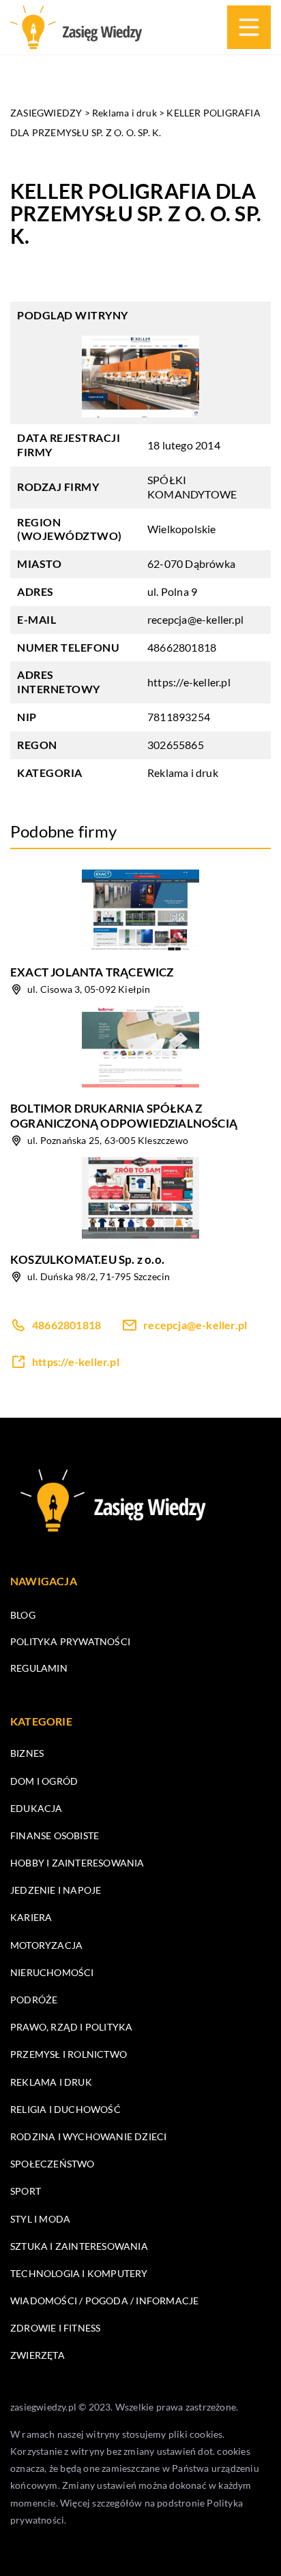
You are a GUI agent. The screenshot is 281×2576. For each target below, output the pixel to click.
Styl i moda (40, 2219)
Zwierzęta (38, 2355)
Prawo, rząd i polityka (71, 2027)
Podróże (34, 2000)
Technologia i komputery (79, 2273)
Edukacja (36, 1808)
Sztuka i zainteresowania (79, 2246)
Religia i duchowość (65, 2109)
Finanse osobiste (55, 1835)
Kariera (31, 1917)
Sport (26, 2191)
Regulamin (39, 1668)
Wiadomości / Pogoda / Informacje (104, 2301)
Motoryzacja (46, 1945)
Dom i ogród (44, 1781)
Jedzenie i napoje (56, 1890)
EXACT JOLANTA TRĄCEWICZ (92, 972)
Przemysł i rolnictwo (69, 2054)
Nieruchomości (52, 1972)
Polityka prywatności (70, 1641)
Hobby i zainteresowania (77, 1863)
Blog (23, 1615)
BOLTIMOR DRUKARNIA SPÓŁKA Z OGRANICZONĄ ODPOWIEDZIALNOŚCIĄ (124, 1116)
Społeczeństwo (53, 2164)
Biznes (27, 1753)
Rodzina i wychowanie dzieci (88, 2136)
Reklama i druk (183, 773)
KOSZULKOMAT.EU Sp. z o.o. (87, 1259)
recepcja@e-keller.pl (195, 619)
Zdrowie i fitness (55, 2328)
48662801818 (182, 647)
